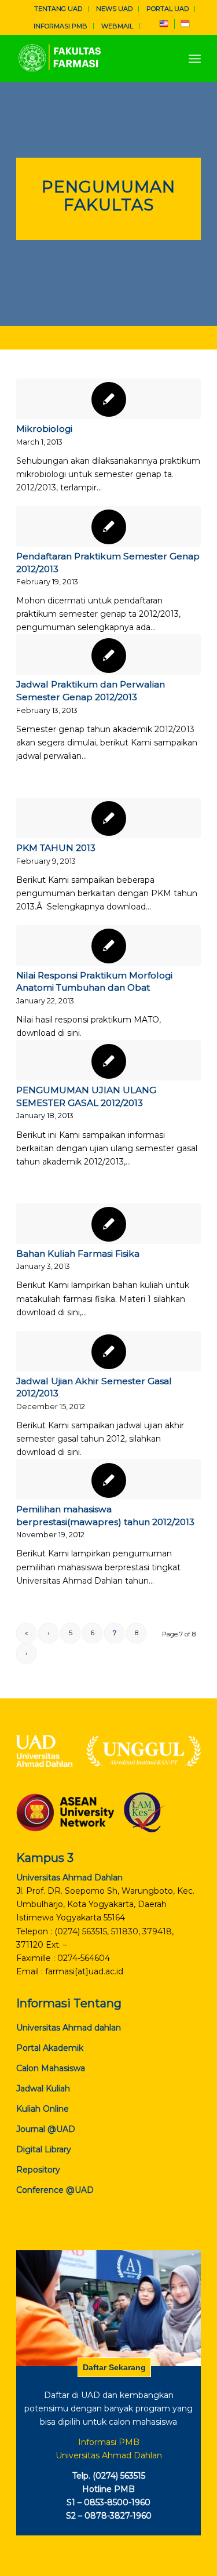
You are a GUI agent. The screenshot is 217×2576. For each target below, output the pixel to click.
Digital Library (44, 2149)
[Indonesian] (185, 26)
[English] (164, 26)
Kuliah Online (43, 2109)
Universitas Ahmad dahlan (69, 2028)
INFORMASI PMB (60, 26)
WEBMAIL (117, 26)
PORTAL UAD (168, 9)
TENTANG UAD (58, 9)
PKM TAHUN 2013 (56, 848)
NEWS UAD (114, 9)
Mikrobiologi (44, 429)
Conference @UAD (55, 2190)
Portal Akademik (50, 2048)
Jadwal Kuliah (43, 2089)
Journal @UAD (46, 2129)
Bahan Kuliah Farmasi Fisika (78, 1254)
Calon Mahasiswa (51, 2068)
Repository (38, 2170)
